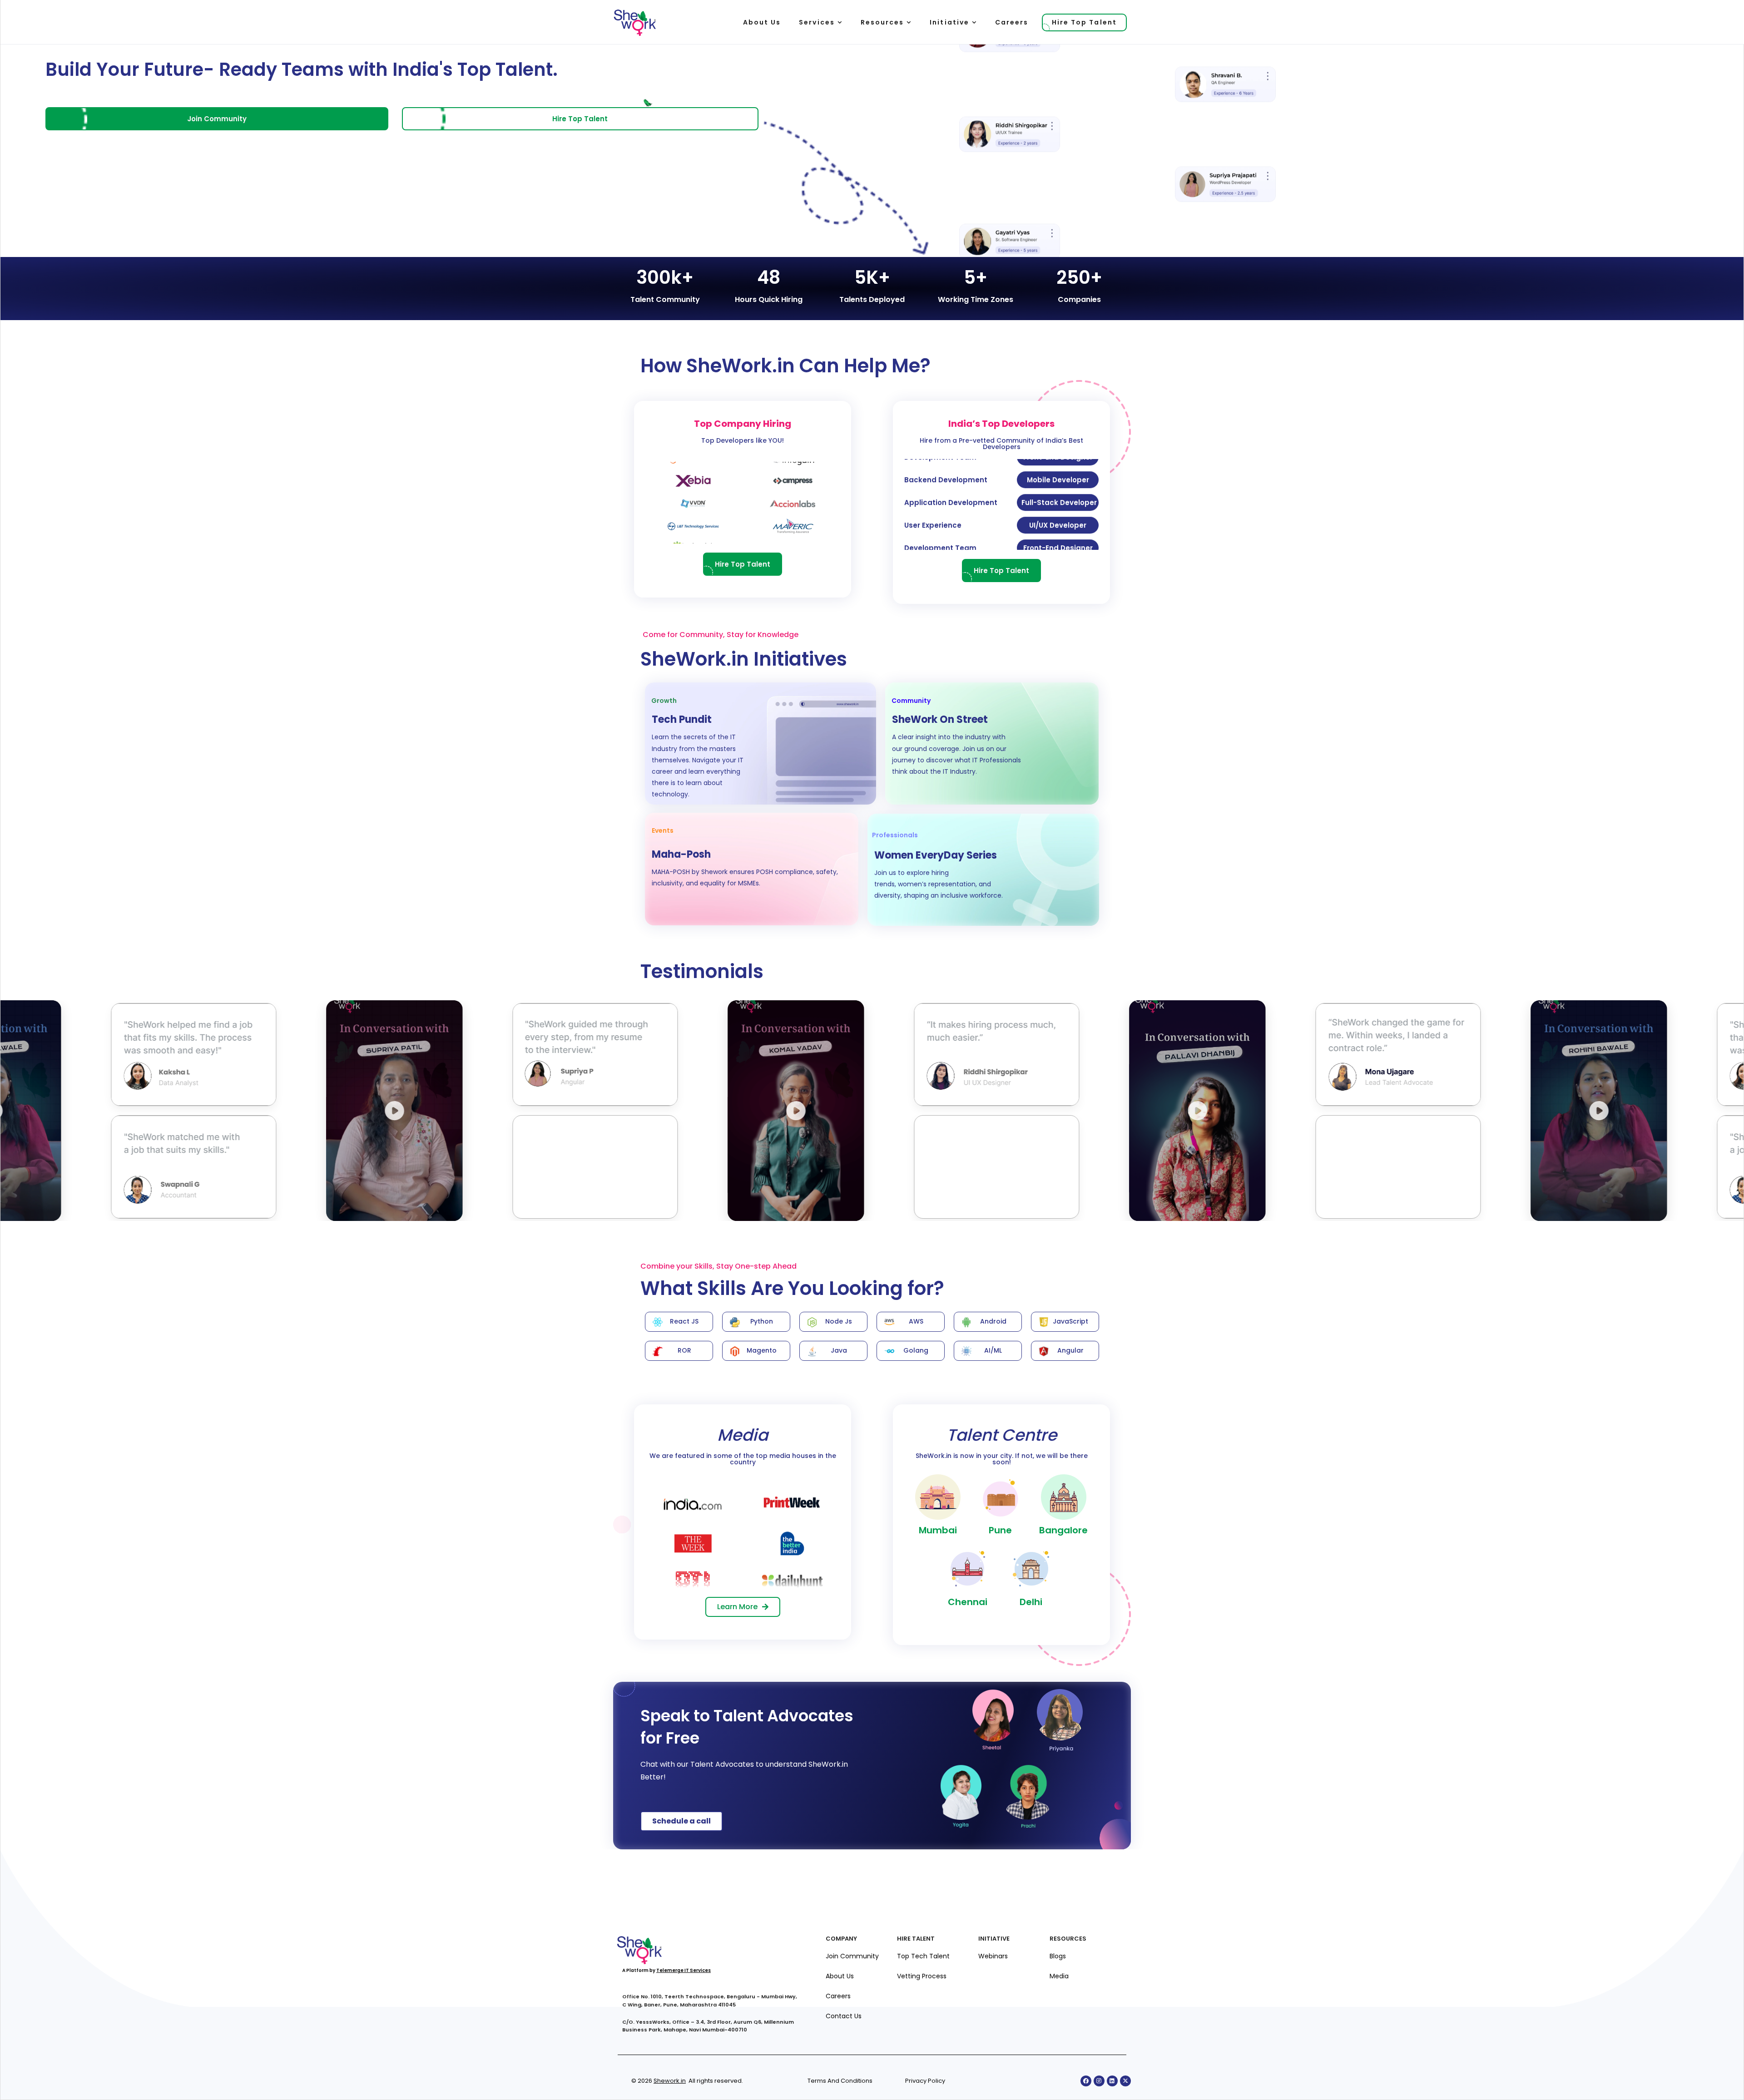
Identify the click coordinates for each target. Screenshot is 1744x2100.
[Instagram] (1099, 2081)
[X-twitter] (1125, 2081)
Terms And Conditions (840, 2081)
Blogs (1058, 1956)
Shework (666, 2081)
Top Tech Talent (923, 1956)
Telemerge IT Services (684, 1970)
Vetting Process (922, 1976)
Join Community (852, 1956)
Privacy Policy (925, 2081)
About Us (840, 1976)
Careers (838, 1996)
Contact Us (844, 2016)
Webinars (993, 1956)
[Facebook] (1086, 2081)
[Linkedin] (1112, 2081)
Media (1059, 1976)
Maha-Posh (681, 854)
